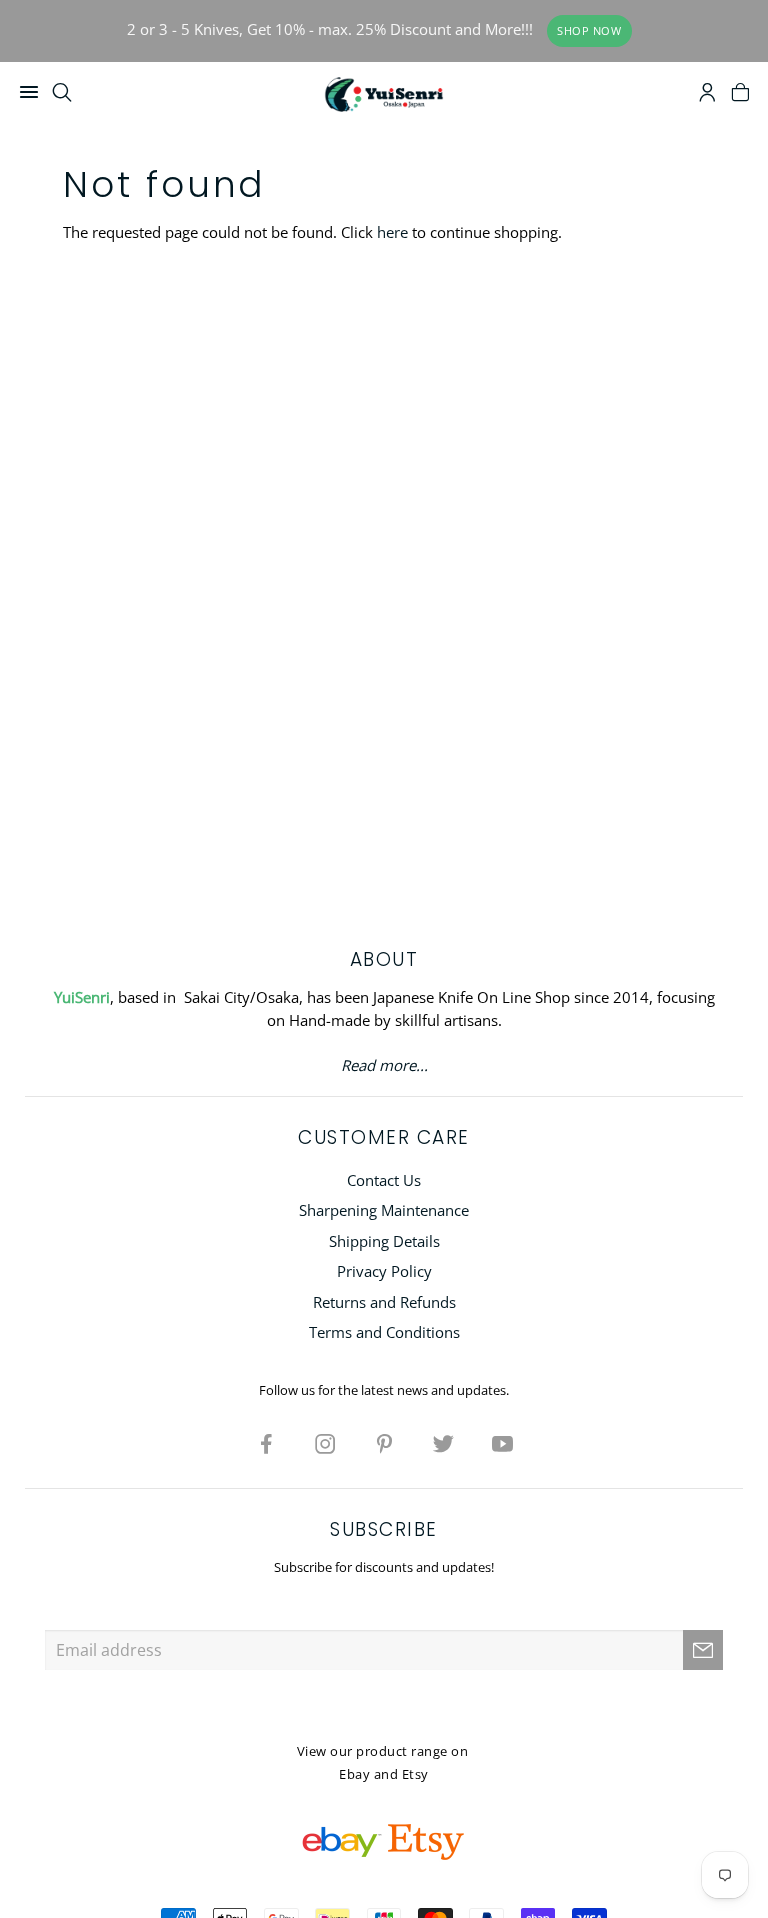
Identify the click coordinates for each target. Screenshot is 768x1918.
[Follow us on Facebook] (266, 1443)
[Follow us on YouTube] (502, 1443)
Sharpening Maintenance (384, 1210)
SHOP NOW (589, 31)
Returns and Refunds (384, 1302)
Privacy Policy (384, 1271)
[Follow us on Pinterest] (384, 1443)
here (392, 232)
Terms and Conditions (384, 1332)
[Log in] (707, 95)
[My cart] (740, 95)
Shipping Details (384, 1241)
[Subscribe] (703, 1650)
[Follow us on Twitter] (443, 1443)
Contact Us (384, 1180)
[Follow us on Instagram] (325, 1443)
